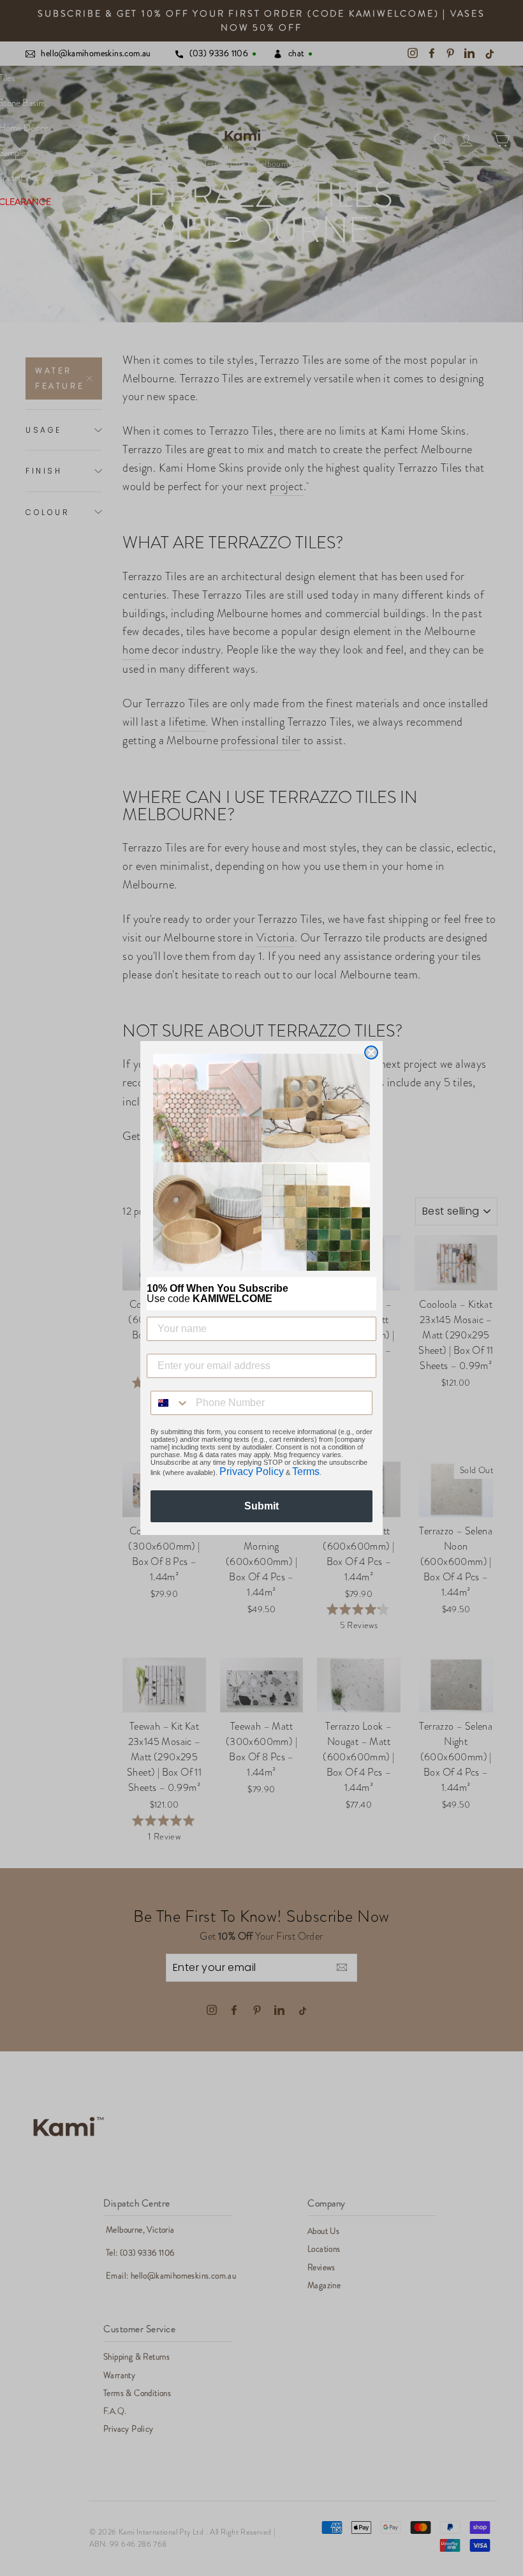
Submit (261, 1506)
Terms (306, 1471)
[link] (261, 1162)
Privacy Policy (252, 1471)
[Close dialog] (371, 1052)
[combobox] (170, 1403)
